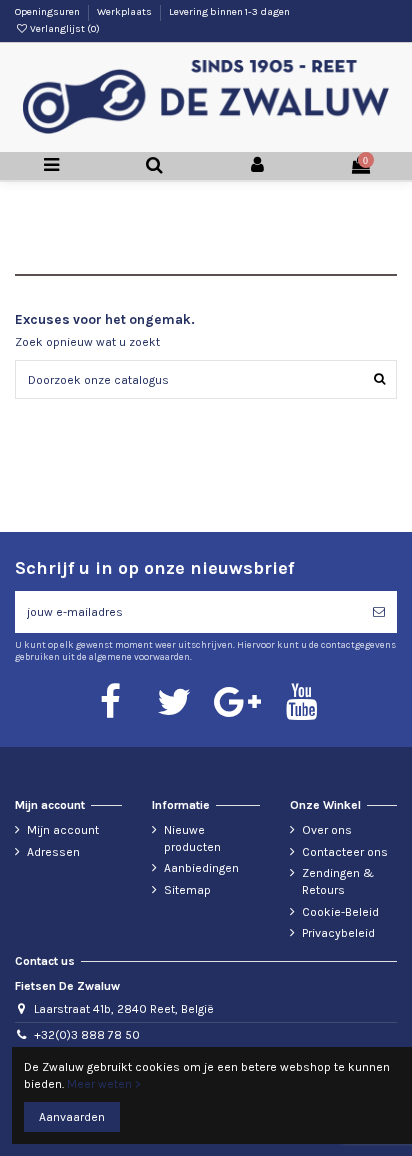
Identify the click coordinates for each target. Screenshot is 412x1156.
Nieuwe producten (192, 838)
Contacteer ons (345, 852)
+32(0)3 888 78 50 (87, 1035)
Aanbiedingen (201, 868)
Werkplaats (125, 12)
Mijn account (63, 830)
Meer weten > (104, 1084)
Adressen (53, 852)
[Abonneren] (379, 612)
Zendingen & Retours (338, 881)
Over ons (327, 830)
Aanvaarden (72, 1117)
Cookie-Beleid (340, 912)
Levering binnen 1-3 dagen (229, 12)
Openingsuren (48, 12)
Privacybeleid (338, 933)
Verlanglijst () (64, 29)
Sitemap (187, 890)
